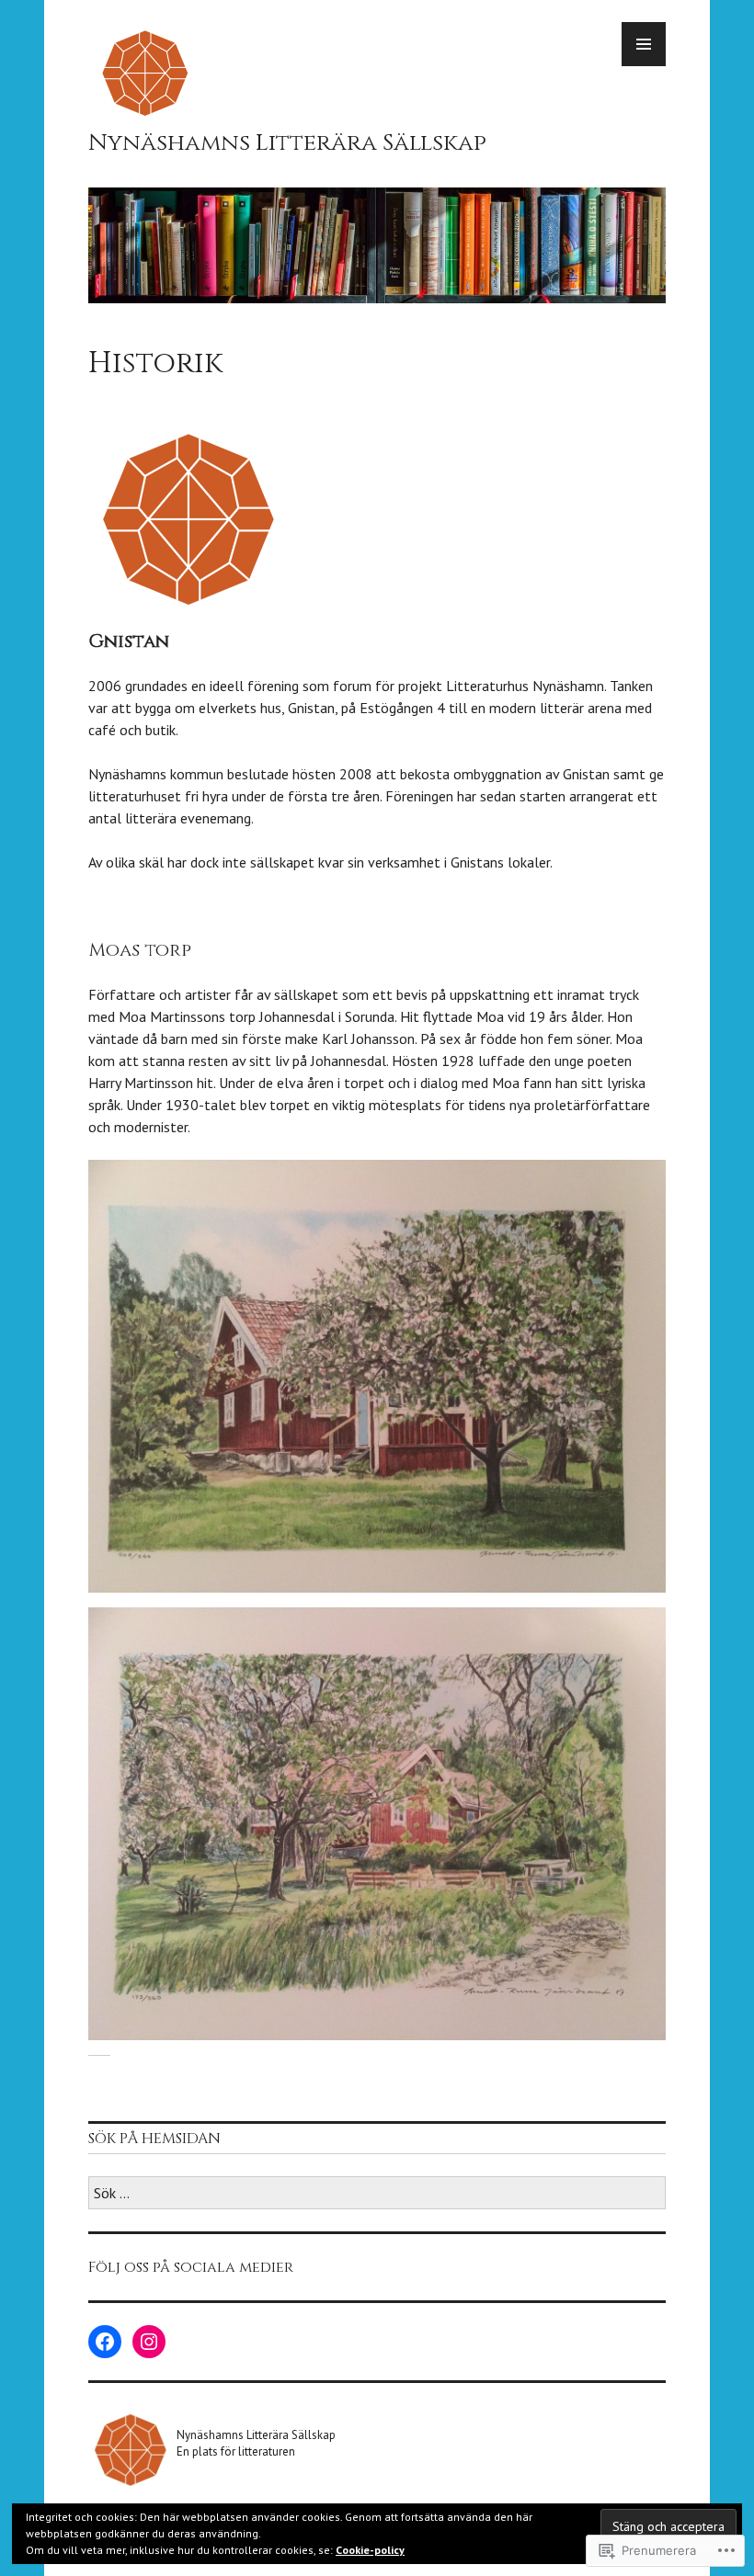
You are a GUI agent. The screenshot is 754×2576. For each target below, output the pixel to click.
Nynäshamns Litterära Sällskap (287, 143)
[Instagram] (149, 2342)
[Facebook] (105, 2342)
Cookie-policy (370, 2550)
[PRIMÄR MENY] (644, 44)
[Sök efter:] (377, 2194)
